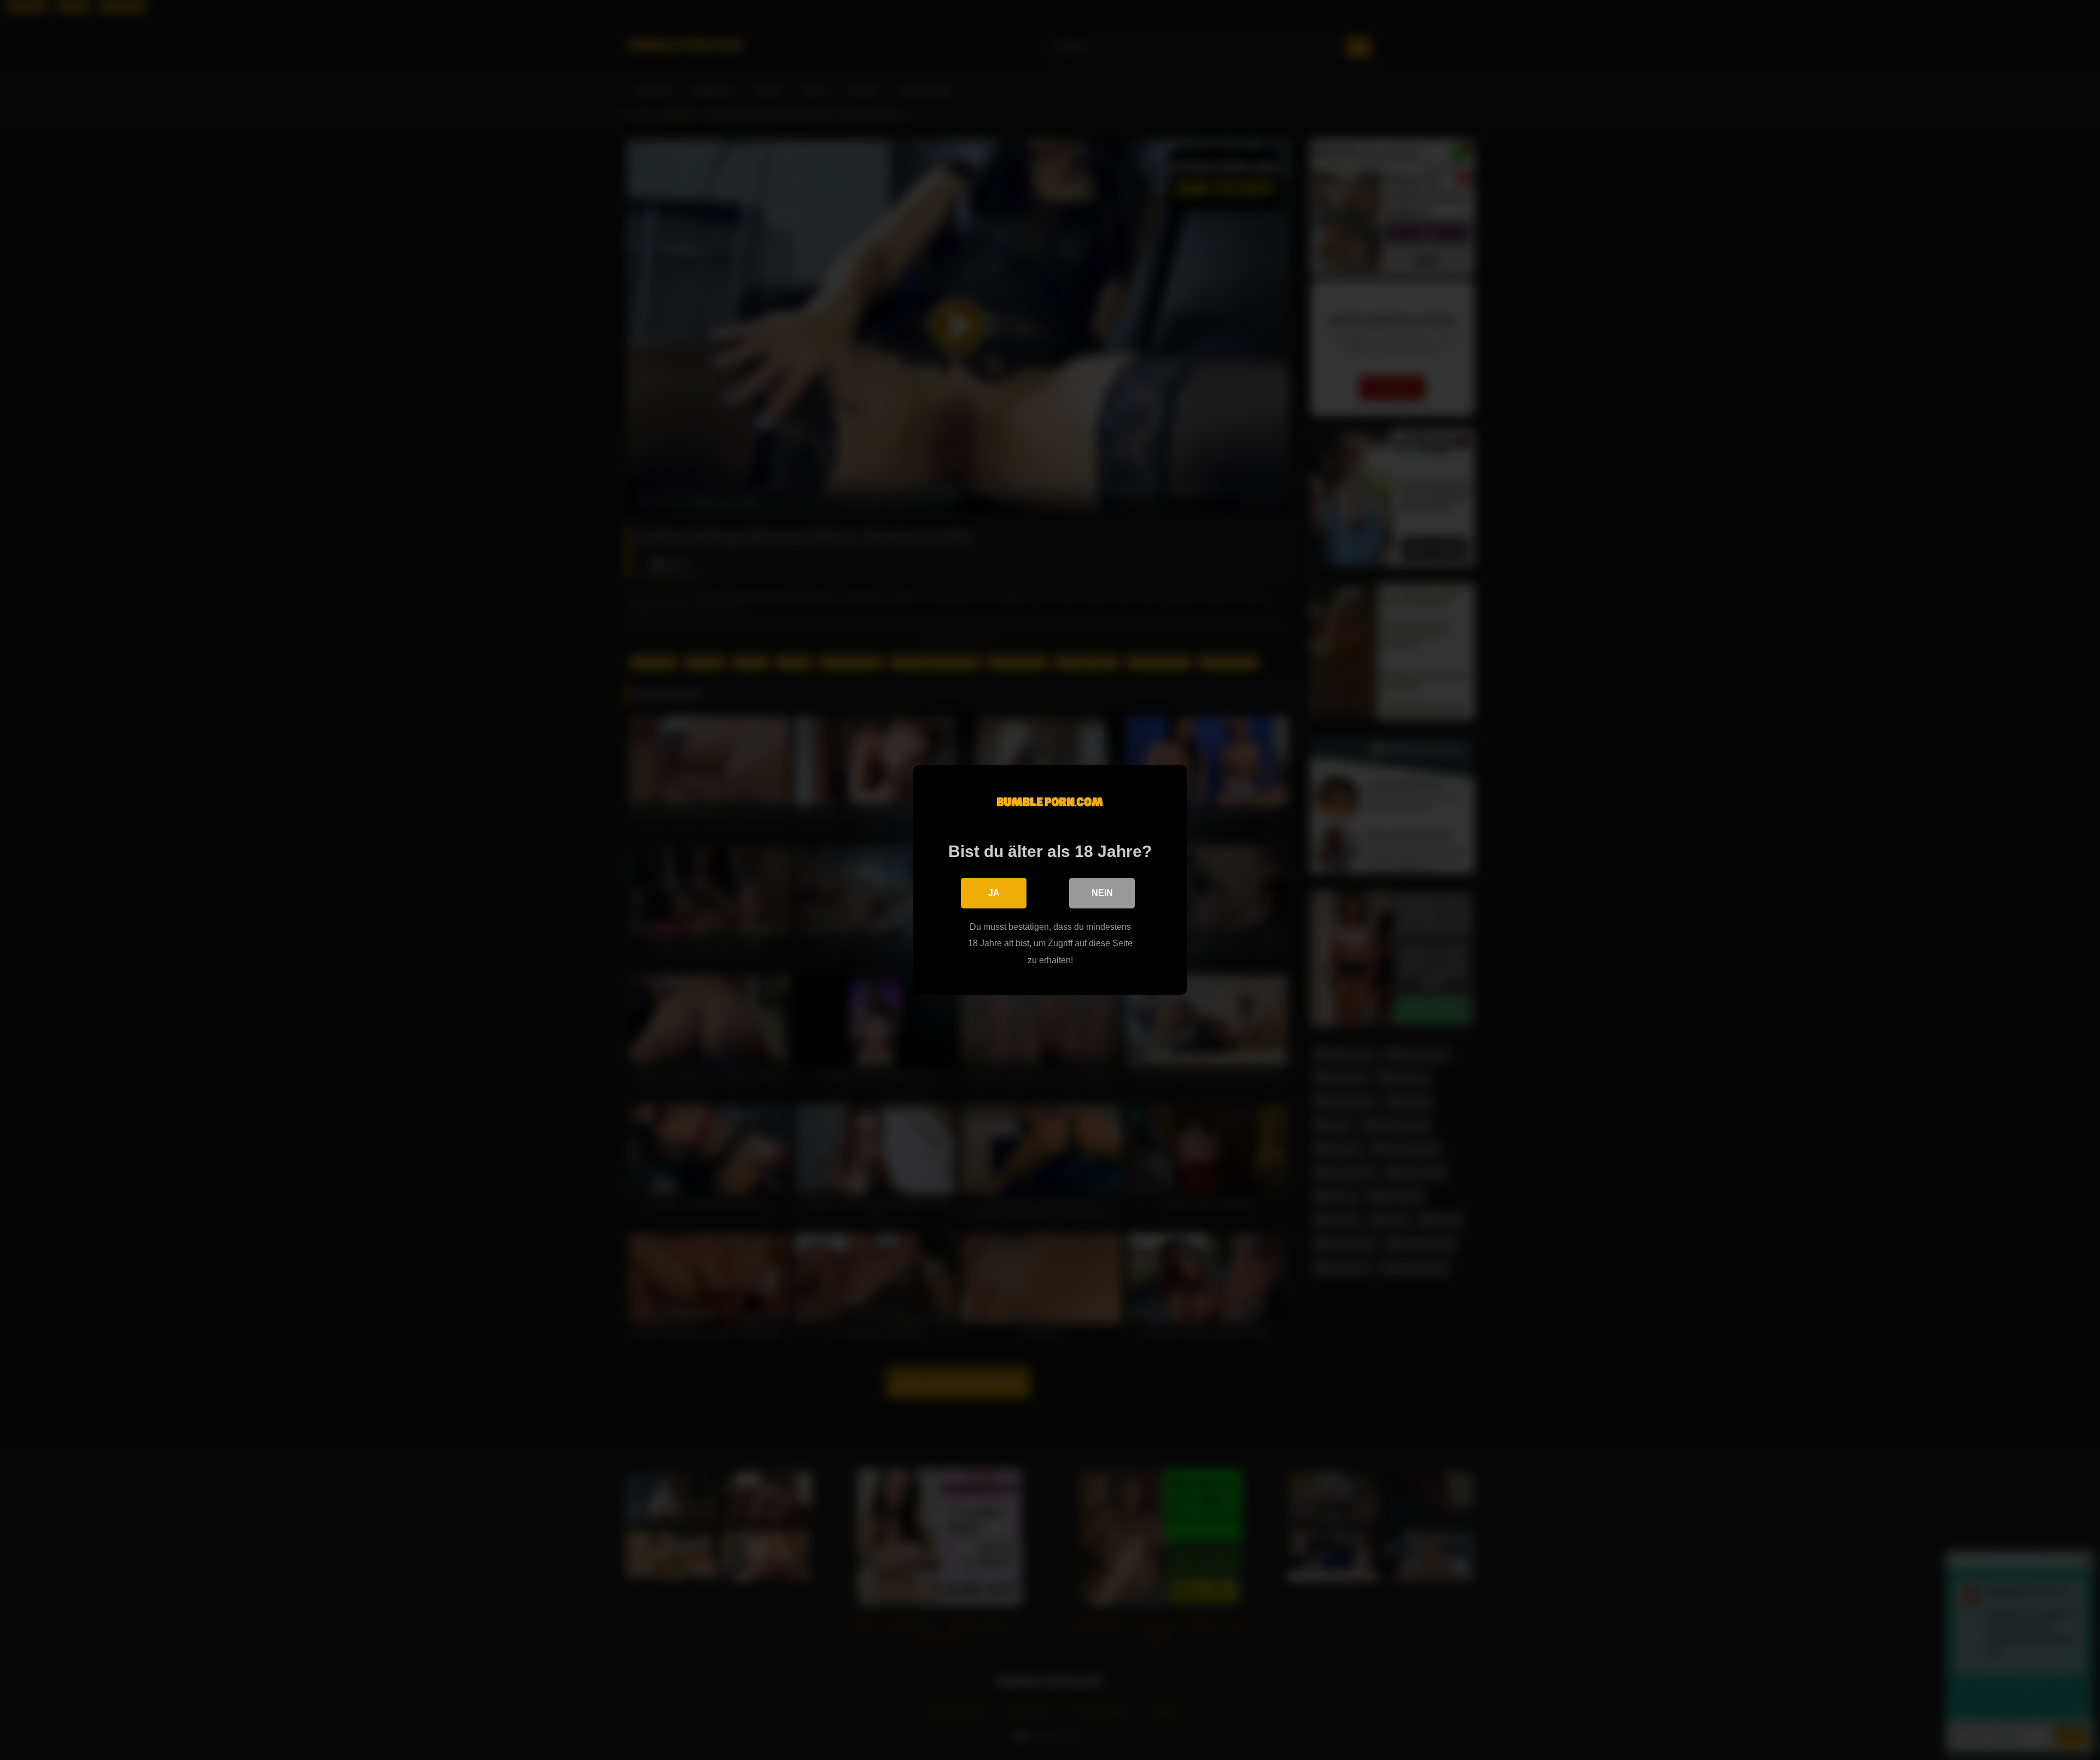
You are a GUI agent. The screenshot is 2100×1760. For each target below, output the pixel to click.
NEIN (1102, 893)
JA (994, 893)
